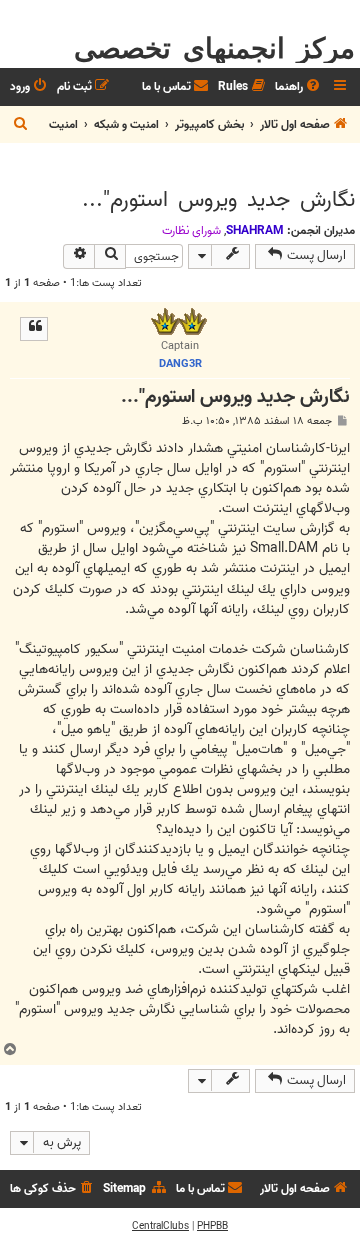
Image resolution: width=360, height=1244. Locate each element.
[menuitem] (299, 87)
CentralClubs (160, 1226)
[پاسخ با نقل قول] (34, 329)
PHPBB (212, 1226)
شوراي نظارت (191, 231)
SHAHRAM (255, 230)
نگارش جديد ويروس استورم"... (218, 200)
